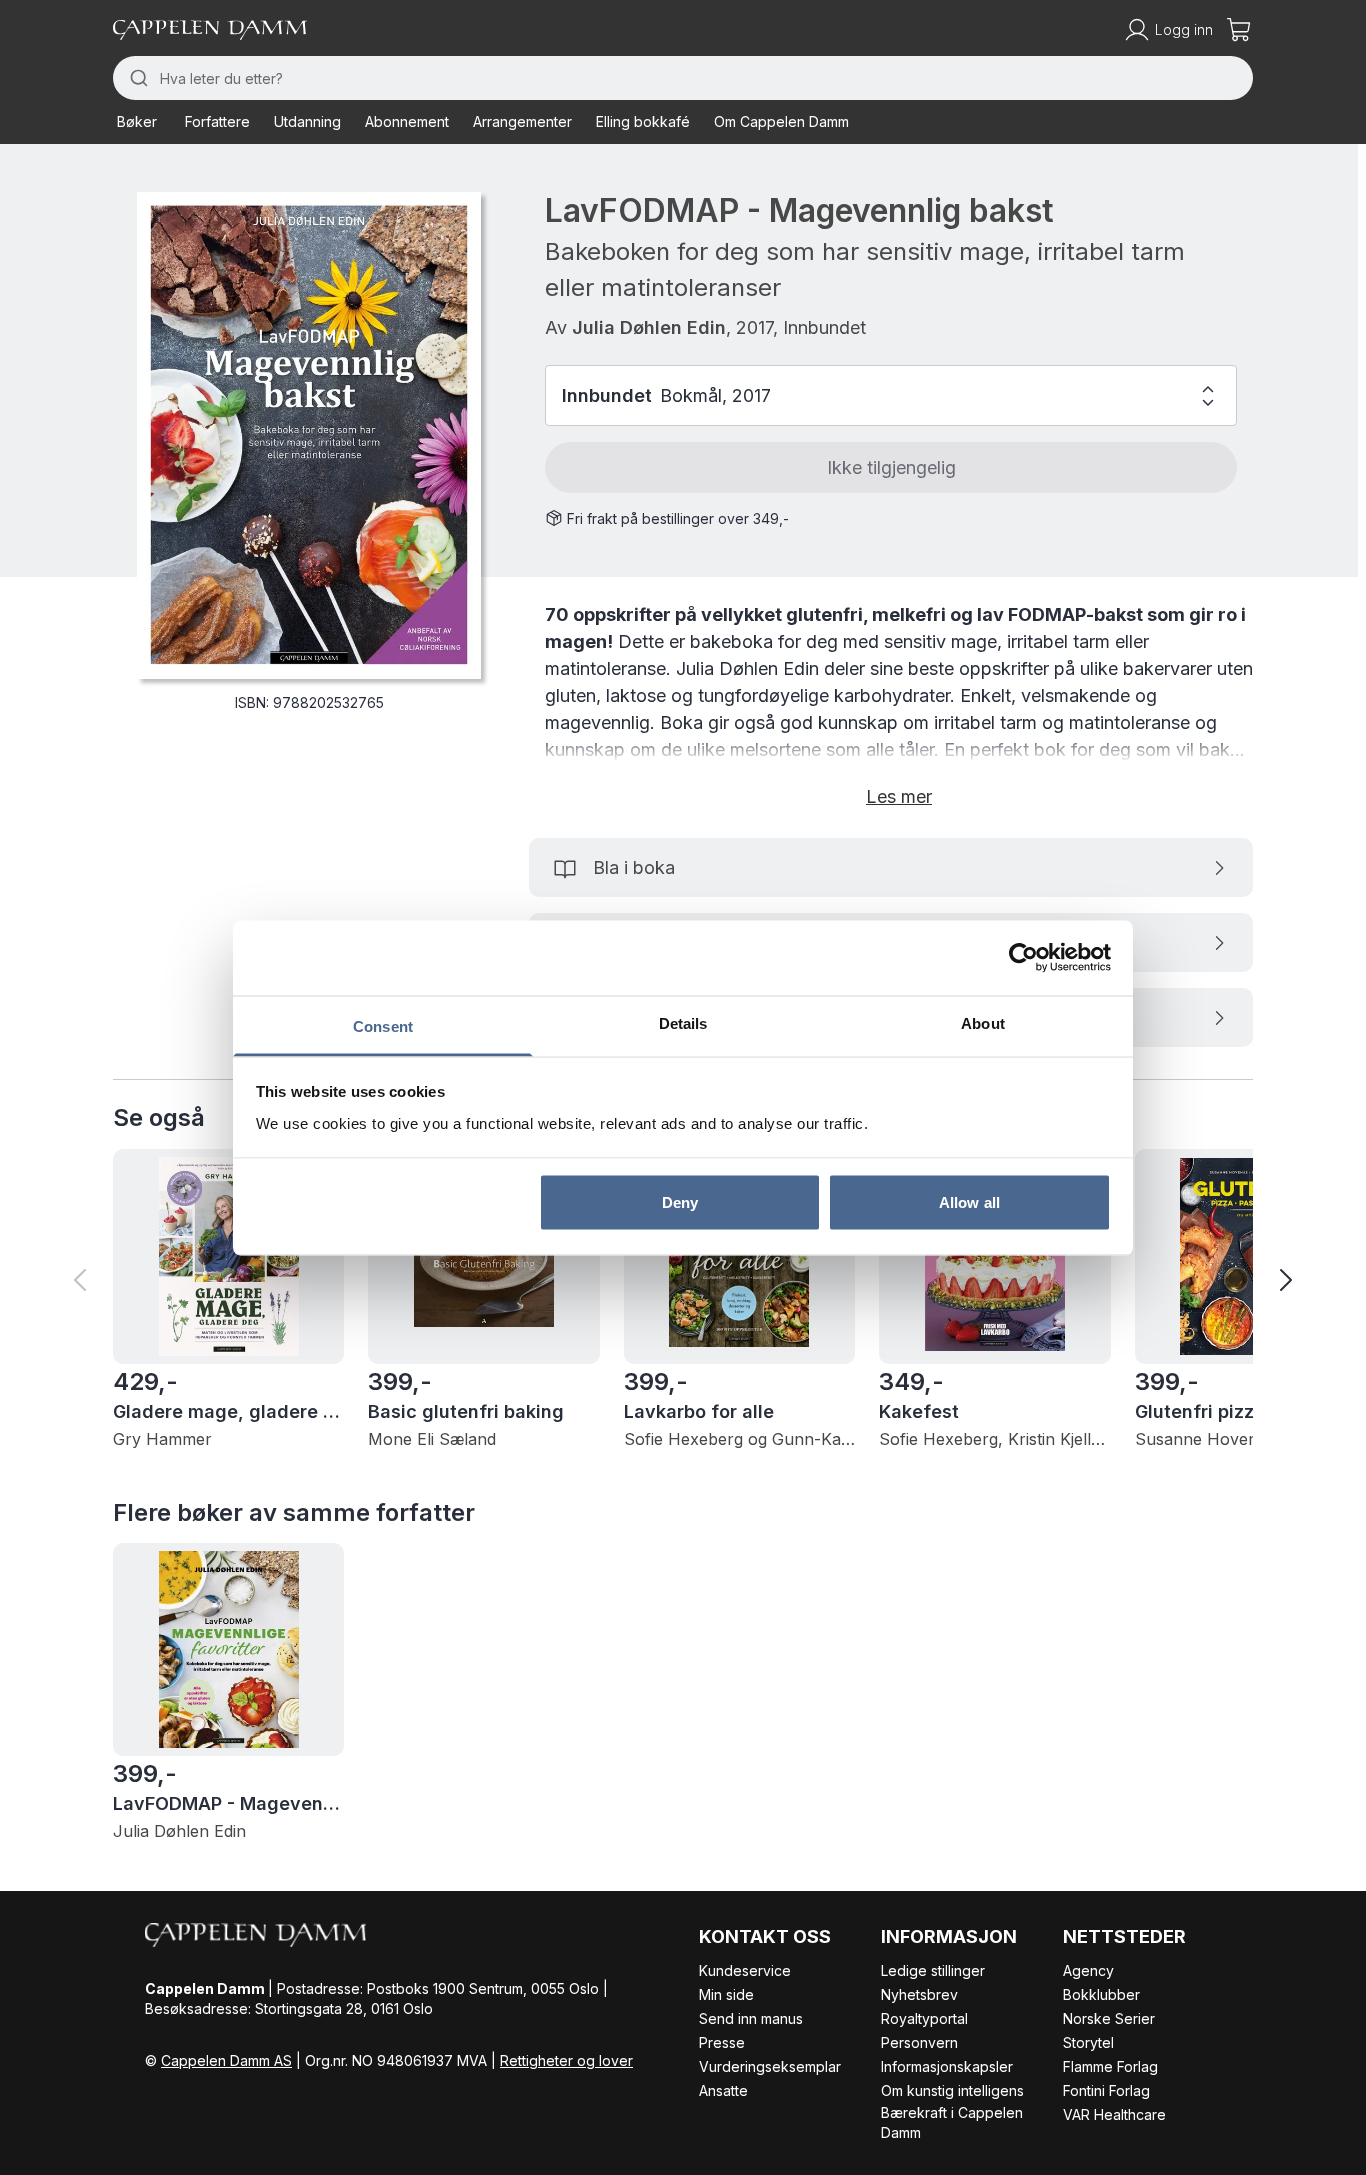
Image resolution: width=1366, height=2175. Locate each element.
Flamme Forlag (1110, 2066)
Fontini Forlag (1106, 2090)
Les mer (899, 796)
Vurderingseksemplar (770, 2066)
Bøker (137, 121)
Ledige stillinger (933, 1970)
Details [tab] (683, 1022)
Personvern (919, 2042)
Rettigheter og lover (566, 2060)
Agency (1088, 1970)
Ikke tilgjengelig (891, 467)
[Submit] (136, 78)
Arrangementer (522, 121)
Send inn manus (751, 2018)
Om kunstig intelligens (952, 2090)
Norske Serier (1109, 2018)
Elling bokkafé (643, 121)
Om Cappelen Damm (781, 121)
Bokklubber (1101, 1994)
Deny (680, 1202)
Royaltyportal (924, 2018)
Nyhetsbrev (919, 1994)
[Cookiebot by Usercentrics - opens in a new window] (1023, 958)
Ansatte (723, 2090)
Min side (726, 1994)
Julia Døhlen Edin (649, 327)
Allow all (969, 1202)
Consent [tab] (383, 1025)
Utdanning (307, 121)
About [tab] (983, 1022)
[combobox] (683, 78)
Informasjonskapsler (947, 2066)
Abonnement (407, 121)
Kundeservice (745, 1970)
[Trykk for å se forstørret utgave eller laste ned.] (309, 435)
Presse (722, 2042)
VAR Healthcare (1114, 2114)
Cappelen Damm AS (226, 2060)
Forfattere (217, 121)
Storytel (1088, 2042)
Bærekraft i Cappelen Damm (952, 2122)
